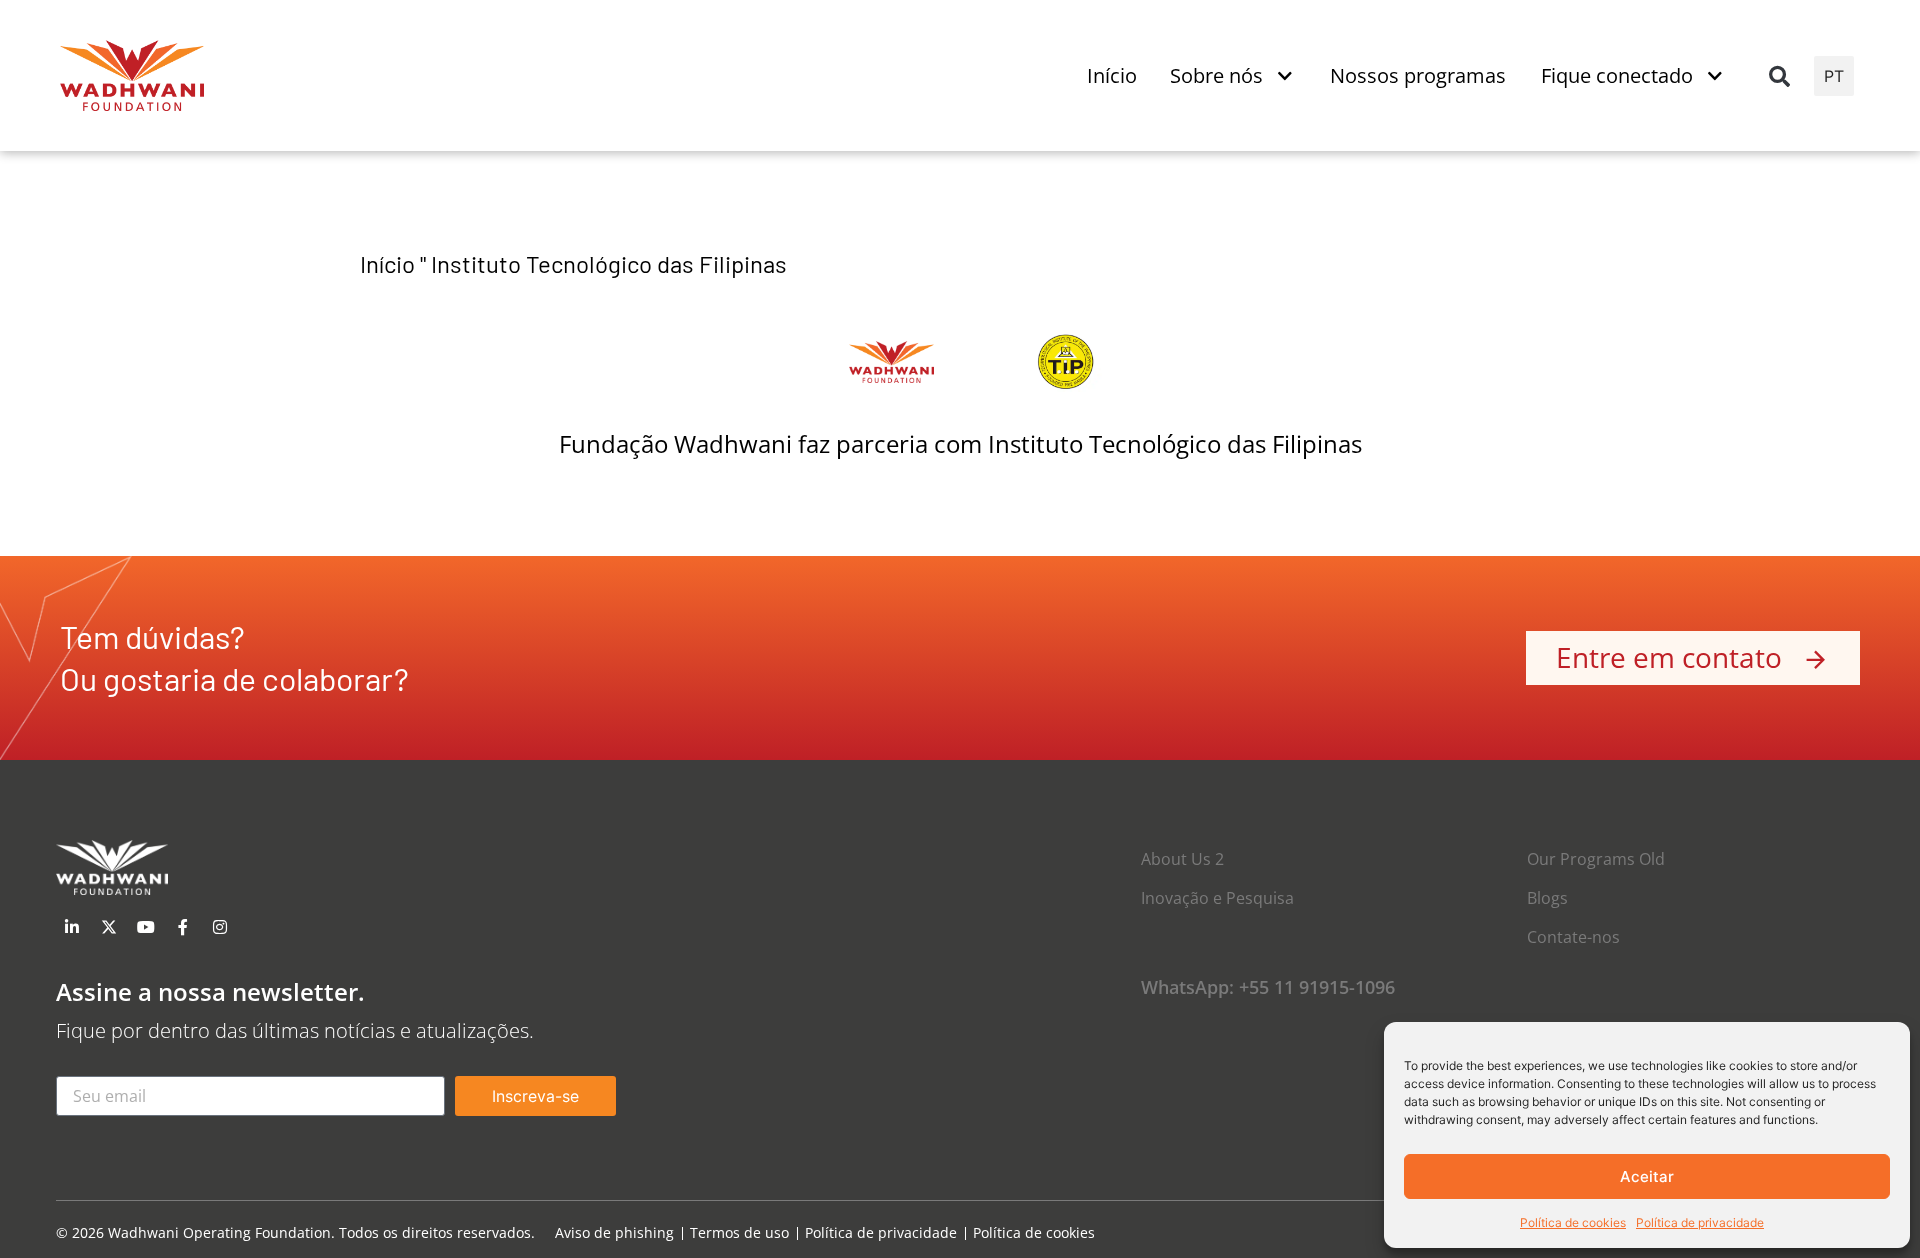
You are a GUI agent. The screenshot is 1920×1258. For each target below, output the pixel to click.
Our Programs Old (1596, 859)
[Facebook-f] (183, 927)
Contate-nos (1573, 937)
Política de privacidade (1700, 1222)
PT (1834, 76)
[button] (1779, 76)
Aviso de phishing (614, 1233)
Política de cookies (1573, 1222)
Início (387, 263)
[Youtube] (146, 927)
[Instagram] (220, 927)
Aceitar (1647, 1176)
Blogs (1547, 898)
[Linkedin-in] (72, 927)
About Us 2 (1182, 859)
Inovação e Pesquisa (1217, 898)
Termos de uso (739, 1233)
